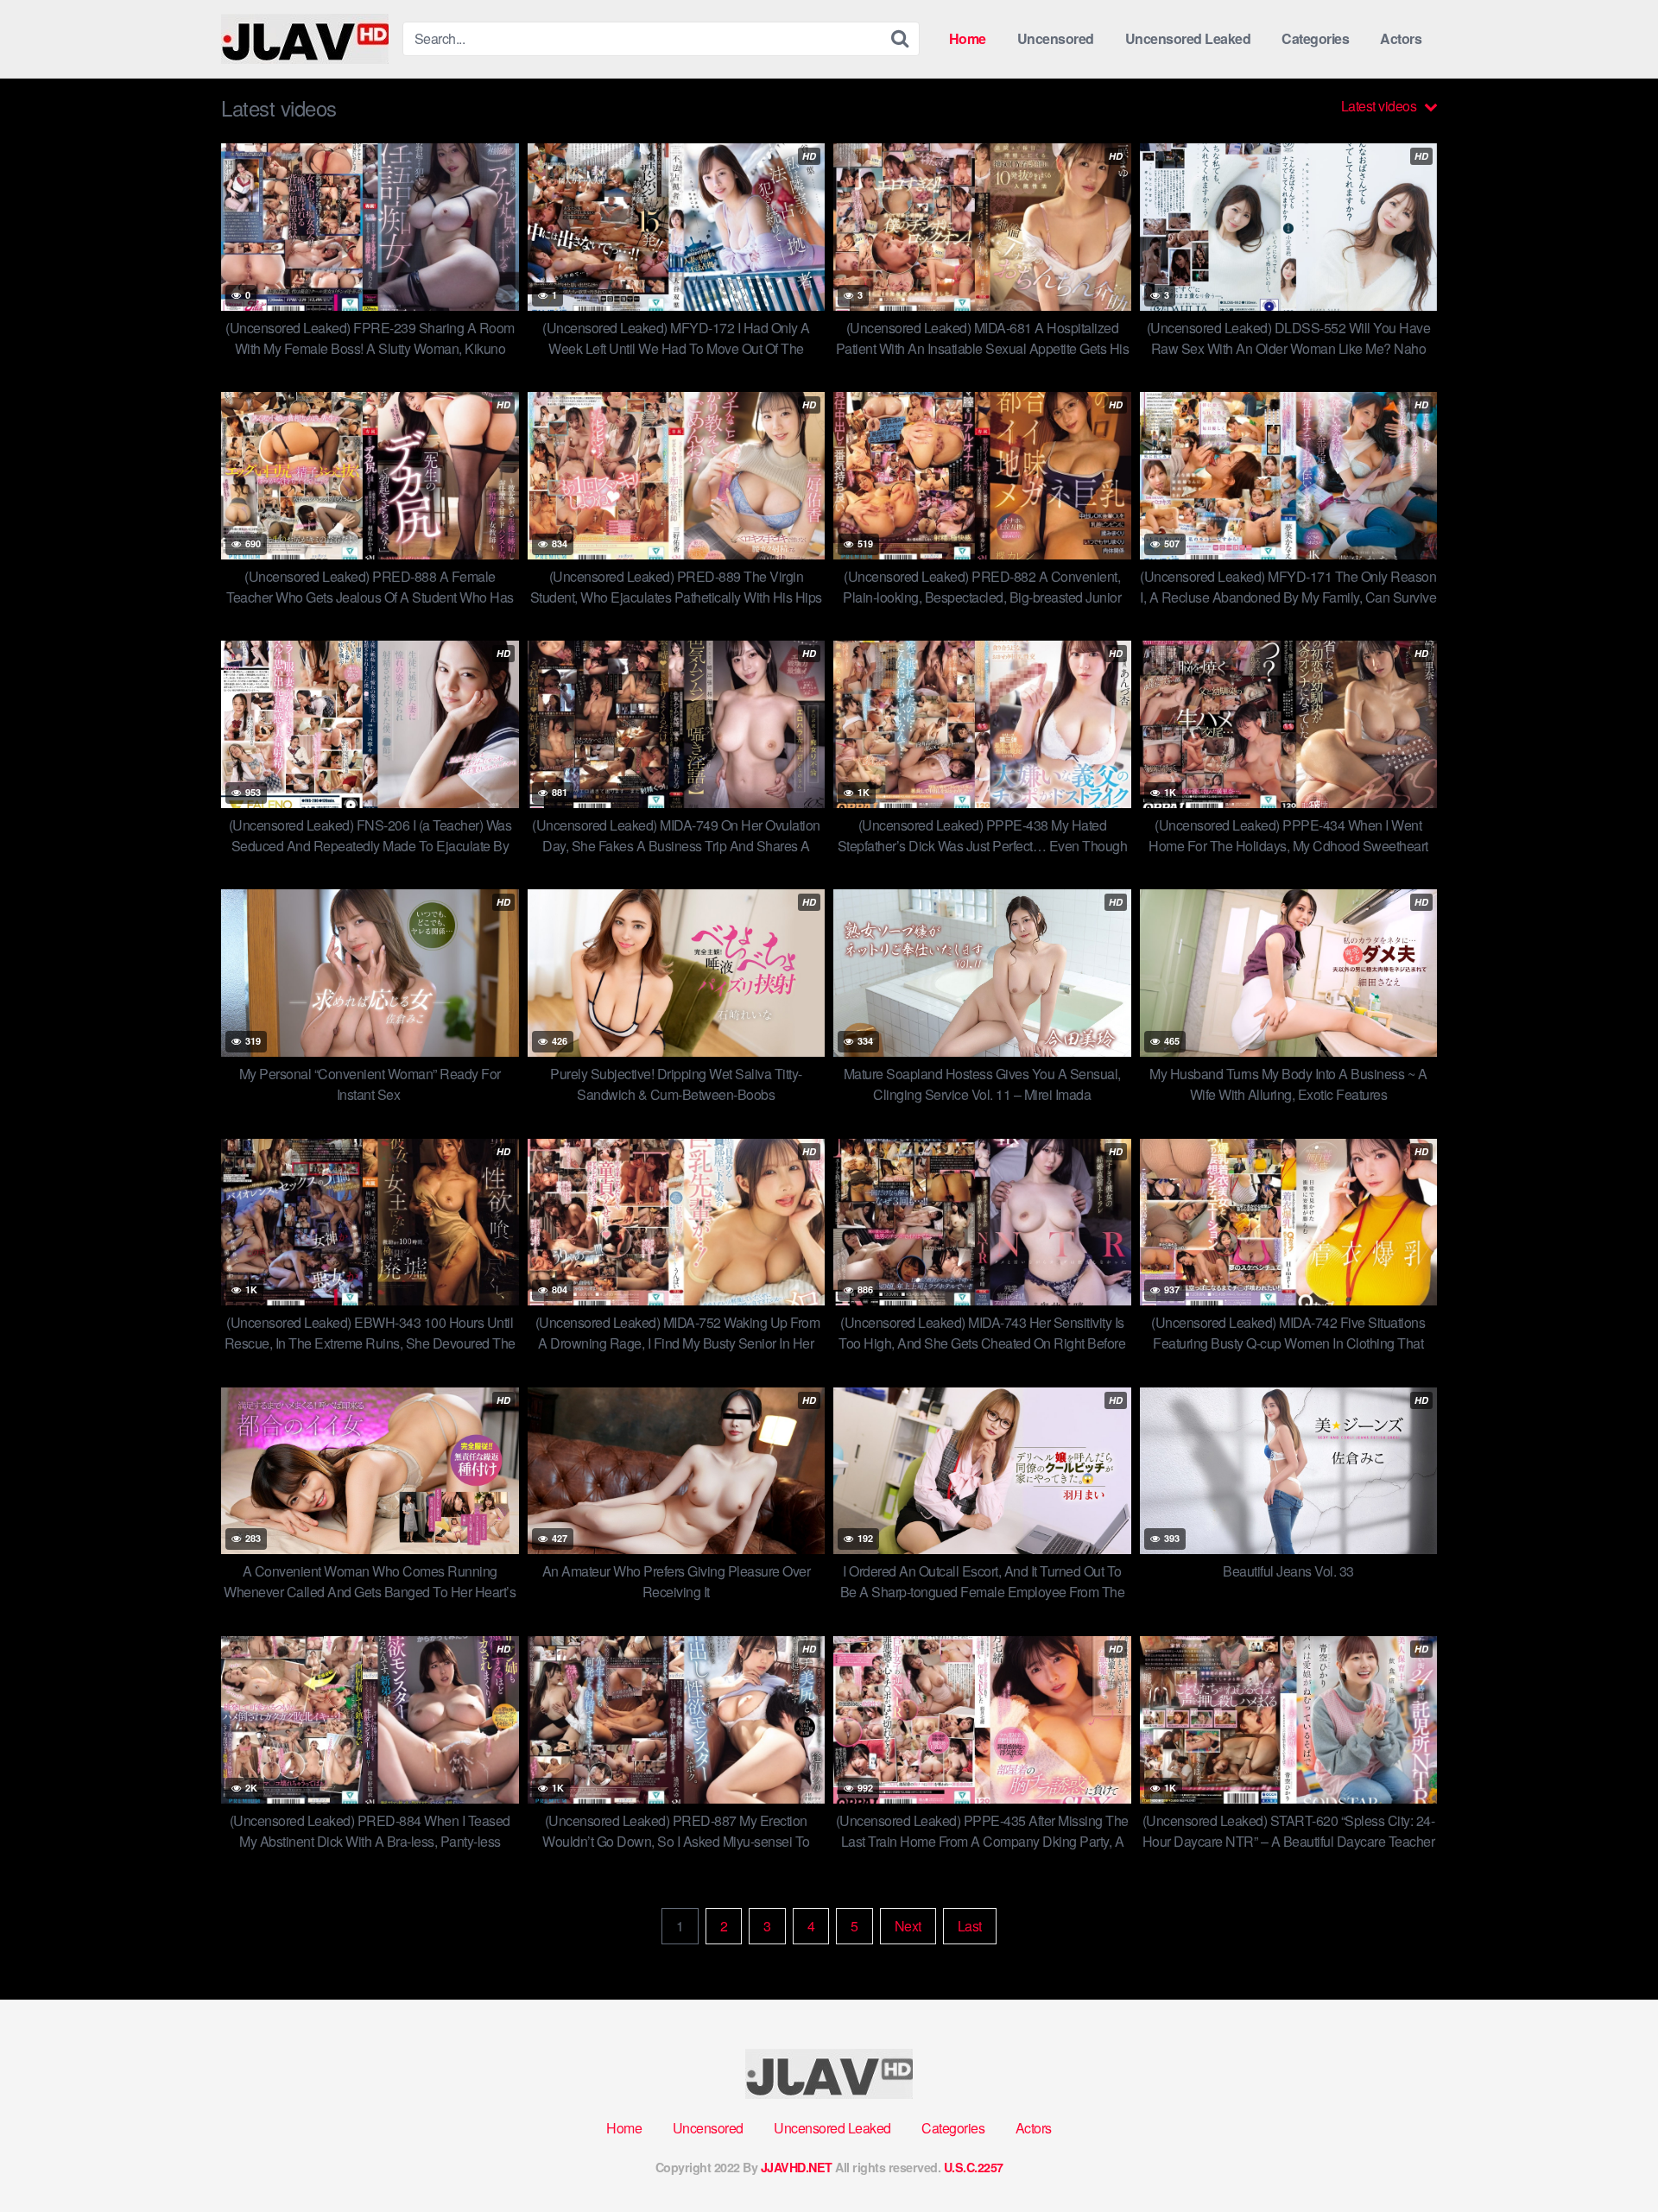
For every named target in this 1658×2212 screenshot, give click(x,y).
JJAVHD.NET (797, 2167)
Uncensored (1056, 38)
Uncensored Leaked (1188, 38)
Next (908, 1926)
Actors (1401, 38)
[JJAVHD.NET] (305, 39)
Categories (1315, 38)
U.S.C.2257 (974, 2167)
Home (968, 38)
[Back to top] (1611, 2157)
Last (970, 1926)
